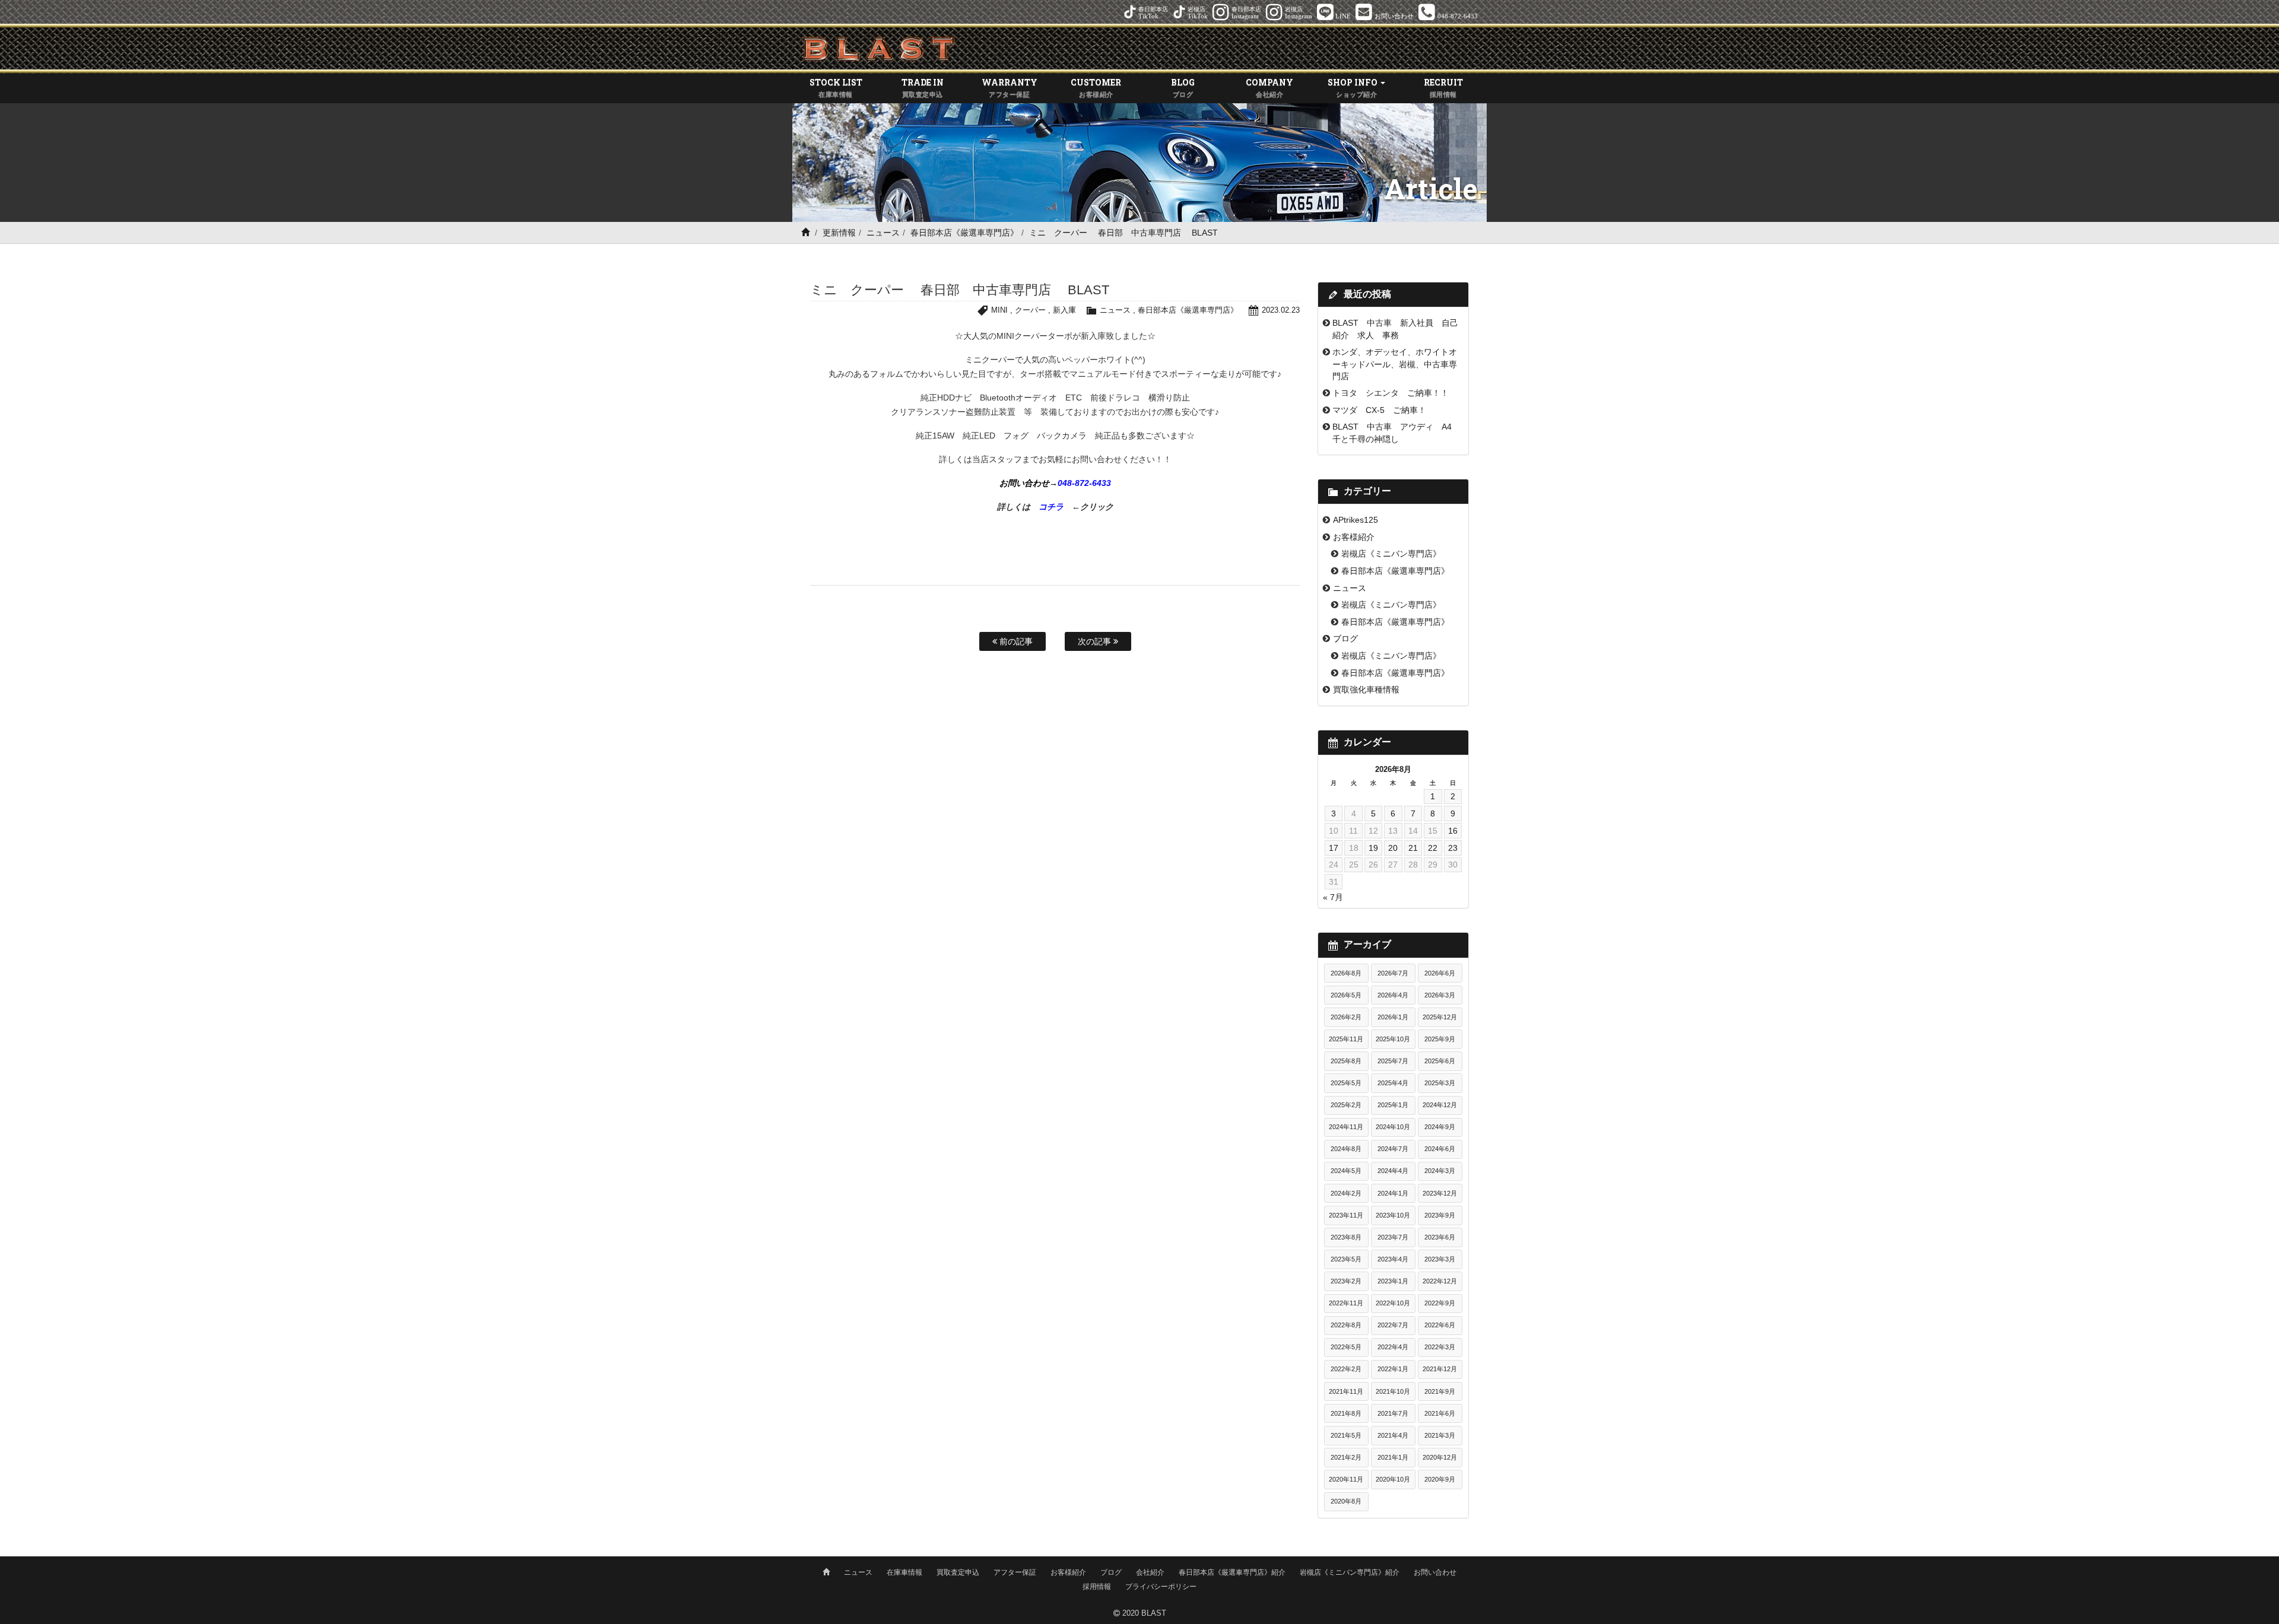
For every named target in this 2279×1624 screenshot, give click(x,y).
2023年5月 (1346, 1259)
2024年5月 (1346, 1171)
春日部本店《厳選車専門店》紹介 (1232, 1572)
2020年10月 (1393, 1479)
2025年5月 (1346, 1083)
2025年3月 (1440, 1083)
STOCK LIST (836, 87)
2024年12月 (1440, 1105)
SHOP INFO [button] (1353, 87)
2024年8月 (1346, 1149)
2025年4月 (1393, 1083)
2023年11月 (1346, 1215)
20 (1393, 848)
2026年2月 (1346, 1017)
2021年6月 (1440, 1413)
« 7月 (1333, 897)
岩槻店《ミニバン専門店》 (1391, 554)
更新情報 (839, 233)
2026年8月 (1346, 973)
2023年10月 (1393, 1215)
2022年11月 (1346, 1303)
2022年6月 (1440, 1325)
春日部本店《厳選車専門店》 (964, 233)
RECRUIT (1443, 87)
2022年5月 (1346, 1347)
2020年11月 (1346, 1479)
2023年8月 (1346, 1237)
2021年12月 (1440, 1369)
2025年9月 (1440, 1039)
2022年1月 (1393, 1369)
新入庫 (1064, 310)
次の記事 (1096, 641)
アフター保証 (1015, 1572)
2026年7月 (1393, 973)
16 (1453, 831)
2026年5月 (1346, 995)
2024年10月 (1393, 1127)
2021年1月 (1393, 1457)
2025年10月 (1393, 1039)
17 (1334, 848)
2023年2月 (1346, 1281)
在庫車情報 (904, 1572)
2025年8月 (1346, 1061)
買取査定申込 (958, 1572)
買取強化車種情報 (1366, 689)
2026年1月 (1393, 1017)
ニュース (883, 233)
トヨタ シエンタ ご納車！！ (1391, 393)
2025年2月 (1346, 1105)
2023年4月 (1393, 1259)
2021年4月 (1393, 1435)
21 (1413, 848)
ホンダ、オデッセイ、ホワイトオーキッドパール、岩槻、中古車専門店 (1395, 364)
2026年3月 (1440, 995)
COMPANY (1269, 87)
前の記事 (1015, 641)
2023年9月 (1440, 1215)
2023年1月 (1393, 1281)
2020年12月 (1440, 1457)
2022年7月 (1393, 1325)
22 (1433, 848)
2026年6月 (1440, 973)
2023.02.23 (1281, 310)
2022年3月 (1440, 1347)
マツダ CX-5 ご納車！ (1379, 410)
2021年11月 (1346, 1391)
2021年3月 (1440, 1435)
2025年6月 (1440, 1061)
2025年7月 (1393, 1061)
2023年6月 (1440, 1237)
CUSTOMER (1096, 87)
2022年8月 (1346, 1325)
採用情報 (1097, 1587)
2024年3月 (1440, 1171)
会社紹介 (1150, 1572)
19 (1373, 848)
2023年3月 (1440, 1259)
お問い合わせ (1435, 1572)
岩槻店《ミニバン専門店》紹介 (1350, 1572)
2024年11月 (1346, 1127)
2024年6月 (1440, 1149)
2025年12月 (1440, 1017)
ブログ (1345, 638)
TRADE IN (923, 87)
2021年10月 (1393, 1391)
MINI (999, 310)
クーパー (1030, 310)
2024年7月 (1393, 1149)
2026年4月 (1393, 995)
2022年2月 (1346, 1369)
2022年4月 (1393, 1347)
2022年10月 (1393, 1303)
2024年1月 (1393, 1193)
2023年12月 (1440, 1193)
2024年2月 (1346, 1193)
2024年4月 (1393, 1171)
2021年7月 (1393, 1413)
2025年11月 (1346, 1039)
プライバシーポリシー (1161, 1587)
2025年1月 (1393, 1105)
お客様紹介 (1354, 537)
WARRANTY (1010, 87)
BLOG (1183, 87)
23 (1453, 848)
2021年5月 (1346, 1435)
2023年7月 (1393, 1237)
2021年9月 (1440, 1391)
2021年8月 (1346, 1413)
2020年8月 (1346, 1501)
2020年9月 (1440, 1479)
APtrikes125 (1356, 520)
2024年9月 (1440, 1127)
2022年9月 (1440, 1303)
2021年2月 (1346, 1457)
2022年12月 (1440, 1281)
